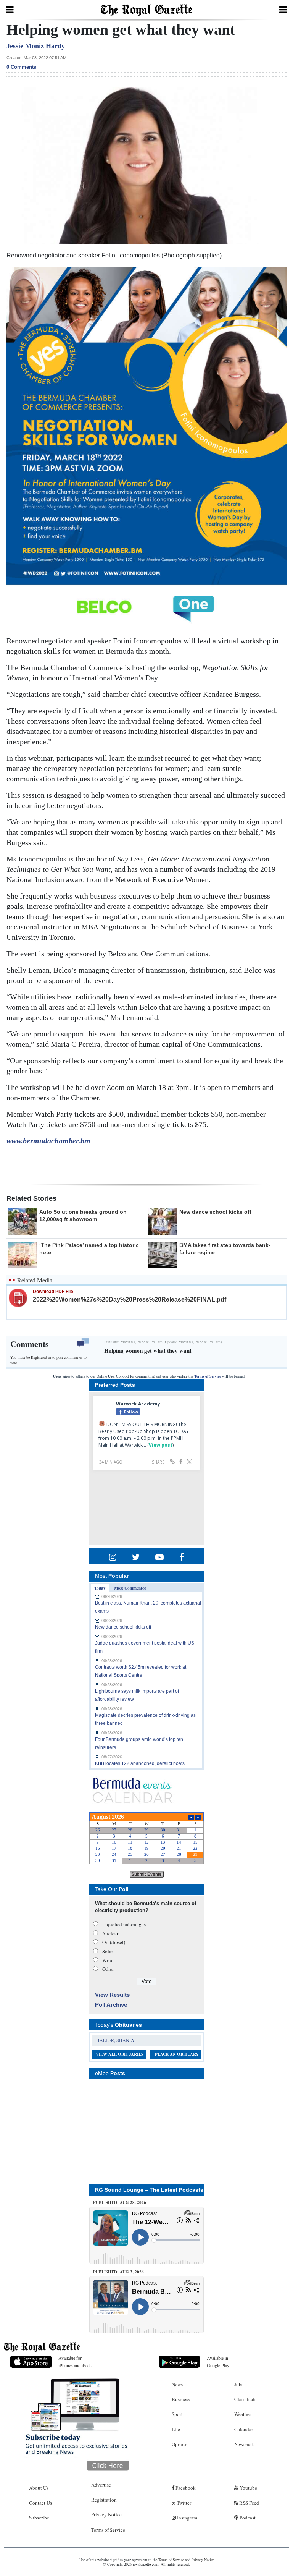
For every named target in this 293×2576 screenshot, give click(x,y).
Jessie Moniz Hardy (36, 46)
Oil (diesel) (114, 1942)
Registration (104, 2500)
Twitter (183, 2503)
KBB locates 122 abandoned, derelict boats (140, 1763)
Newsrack (244, 2444)
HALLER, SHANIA (115, 2040)
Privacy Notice (106, 2514)
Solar (108, 1951)
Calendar (244, 2429)
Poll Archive (111, 2005)
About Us (39, 2488)
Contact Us (40, 2503)
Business (181, 2399)
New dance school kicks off (215, 1212)
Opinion (180, 2444)
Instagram (187, 2518)
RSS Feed (249, 2503)
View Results (112, 1995)
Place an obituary (177, 2054)
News (177, 2384)
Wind (108, 1960)
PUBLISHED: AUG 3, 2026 (118, 2272)
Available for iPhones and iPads (75, 2361)
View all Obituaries (120, 2054)
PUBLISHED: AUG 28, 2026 (120, 2202)
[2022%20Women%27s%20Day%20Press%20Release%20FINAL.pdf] (18, 1297)
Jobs (239, 2384)
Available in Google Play (218, 2361)
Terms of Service (208, 1376)
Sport (177, 2414)
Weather (243, 2414)
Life (176, 2429)
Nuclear (110, 1933)
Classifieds (245, 2399)
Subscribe (39, 2518)
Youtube (248, 2488)
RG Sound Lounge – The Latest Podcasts (149, 2190)
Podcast (247, 2518)
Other (108, 1969)
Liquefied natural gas (124, 1924)
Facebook (185, 2488)
